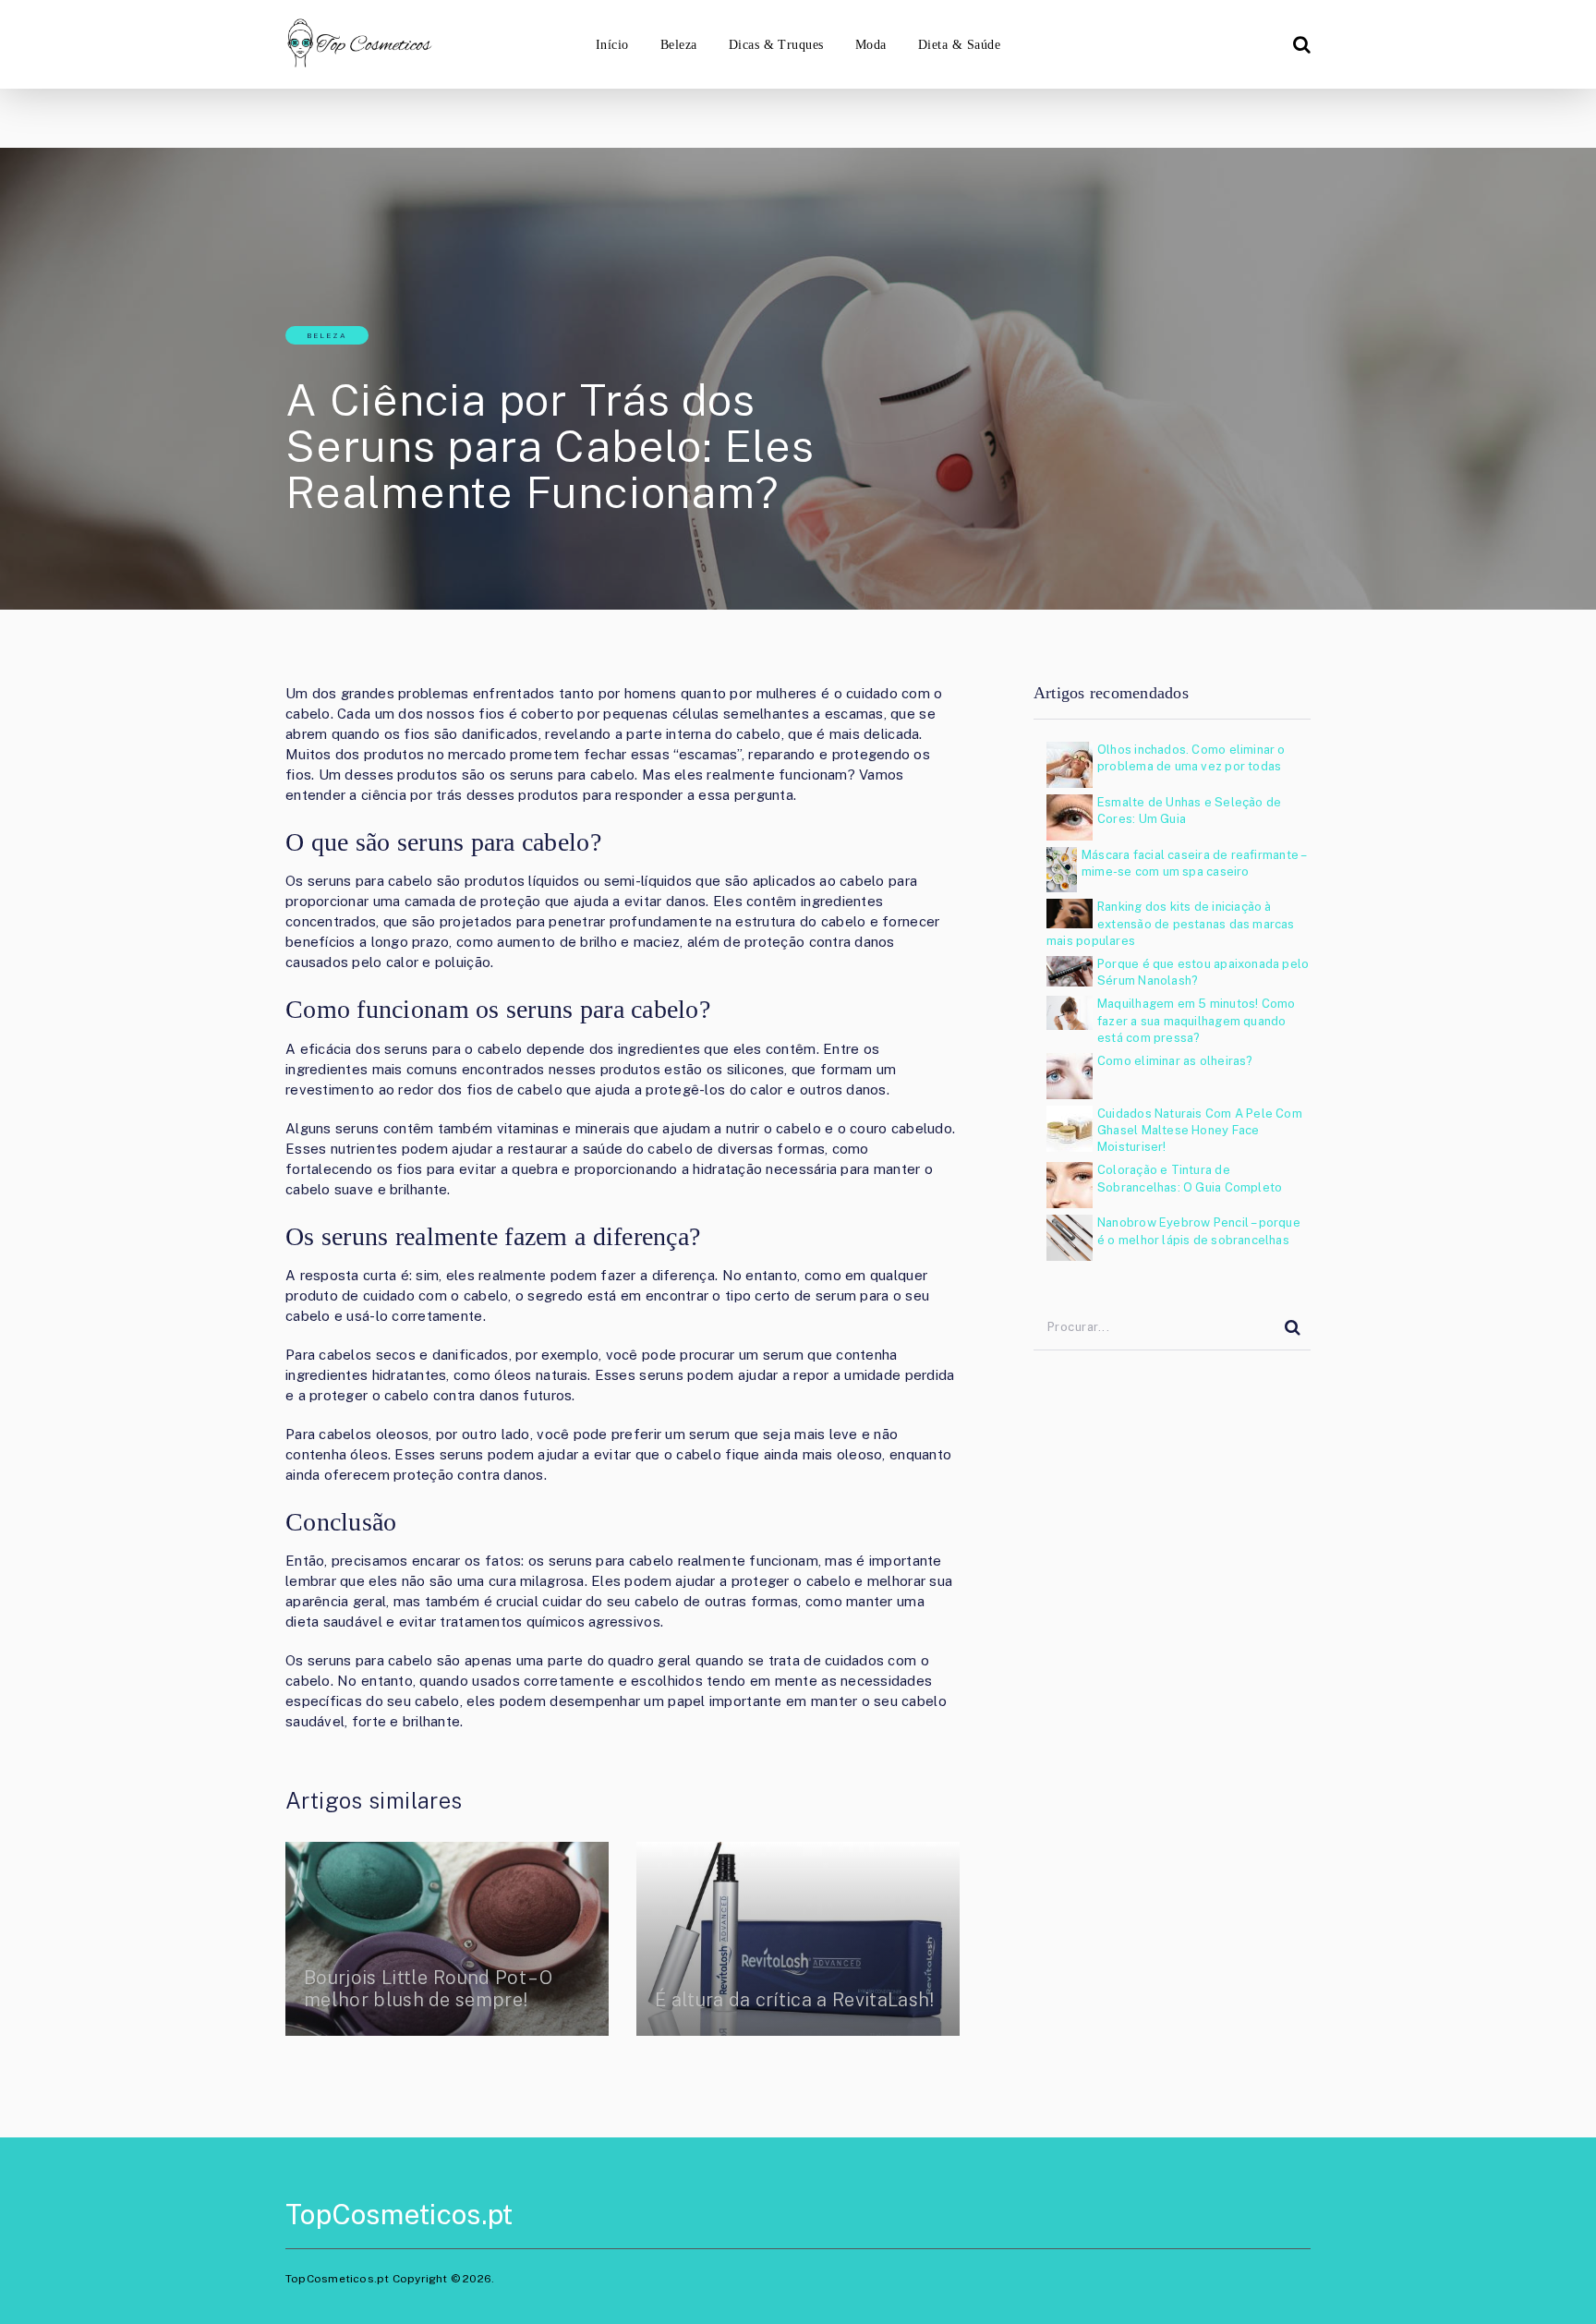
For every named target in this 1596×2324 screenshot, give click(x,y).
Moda (871, 45)
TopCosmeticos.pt (399, 2214)
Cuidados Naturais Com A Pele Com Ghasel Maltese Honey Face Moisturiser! (1200, 1130)
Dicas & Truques (776, 45)
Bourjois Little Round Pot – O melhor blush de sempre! (428, 1989)
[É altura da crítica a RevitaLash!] (798, 1939)
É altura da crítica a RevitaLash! (795, 2000)
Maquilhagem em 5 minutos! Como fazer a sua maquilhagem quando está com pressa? (1196, 1020)
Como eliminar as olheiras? (1175, 1061)
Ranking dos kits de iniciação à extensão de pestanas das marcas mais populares (1171, 923)
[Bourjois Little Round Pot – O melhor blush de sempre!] (447, 1939)
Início (612, 45)
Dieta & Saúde (959, 45)
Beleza (679, 45)
